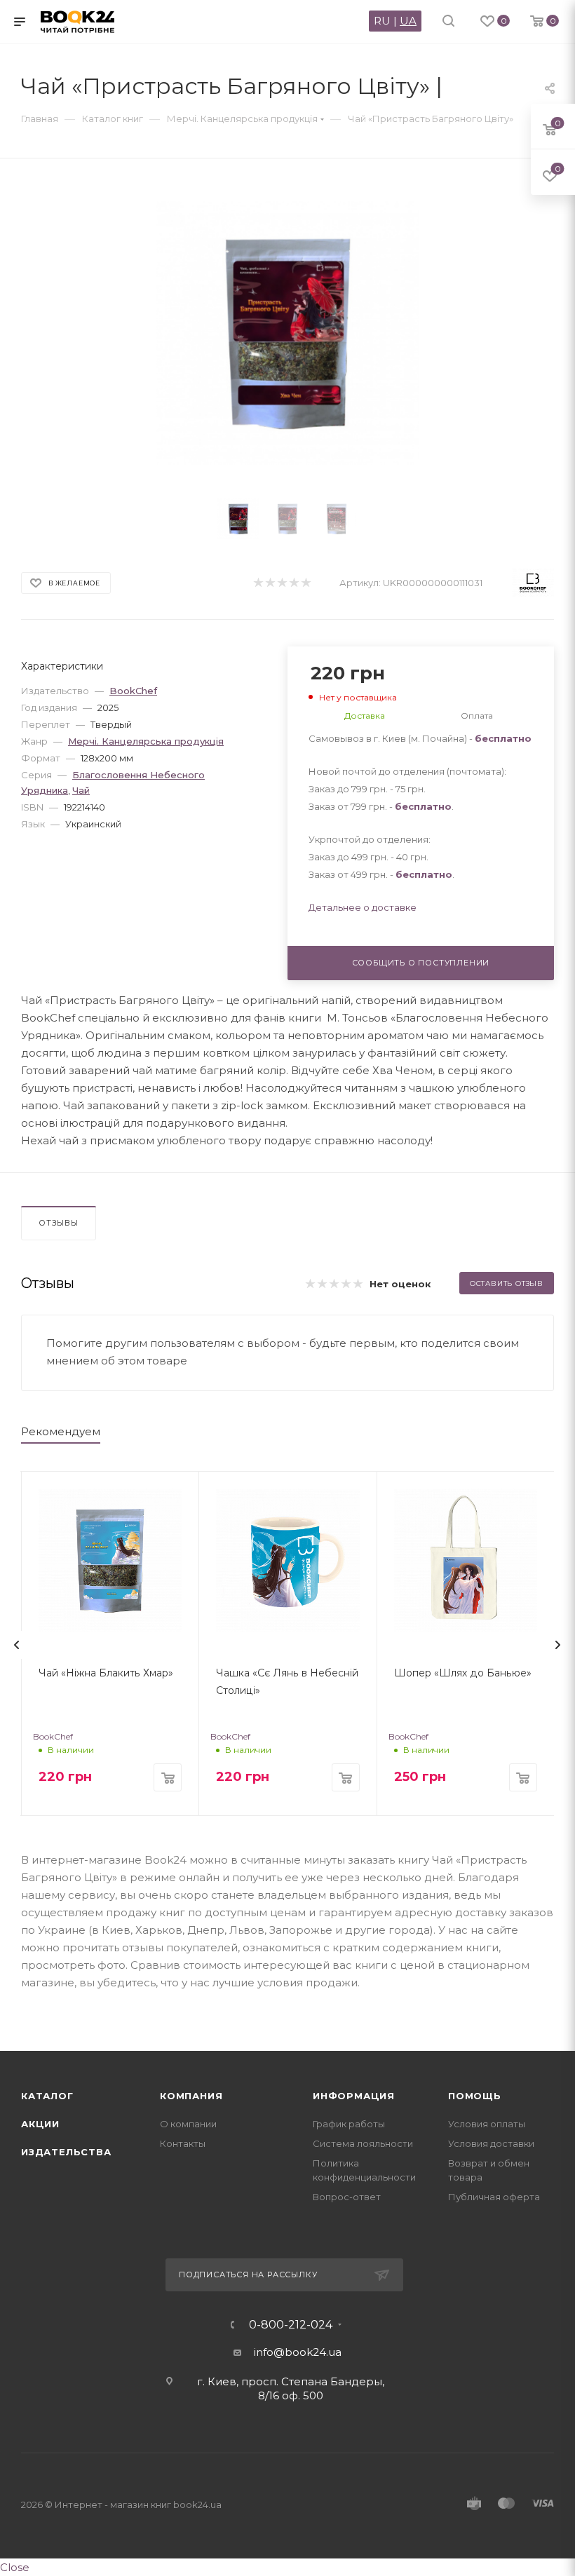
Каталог (47, 2096)
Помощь (475, 2096)
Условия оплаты (487, 2124)
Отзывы (59, 1223)
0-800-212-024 (291, 2325)
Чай (81, 790)
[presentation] (17, 1645)
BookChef (133, 691)
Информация (354, 2096)
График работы (349, 2124)
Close (15, 2567)
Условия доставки (491, 2143)
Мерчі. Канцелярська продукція (146, 741)
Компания (191, 2096)
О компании (188, 2124)
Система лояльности (363, 2143)
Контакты (183, 2143)
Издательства (66, 2152)
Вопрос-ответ (347, 2197)
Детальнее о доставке (363, 907)
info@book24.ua (298, 2352)
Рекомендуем (61, 1431)
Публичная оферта (494, 2197)
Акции (40, 2124)
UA (408, 21)
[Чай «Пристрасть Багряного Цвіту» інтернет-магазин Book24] (288, 333)
